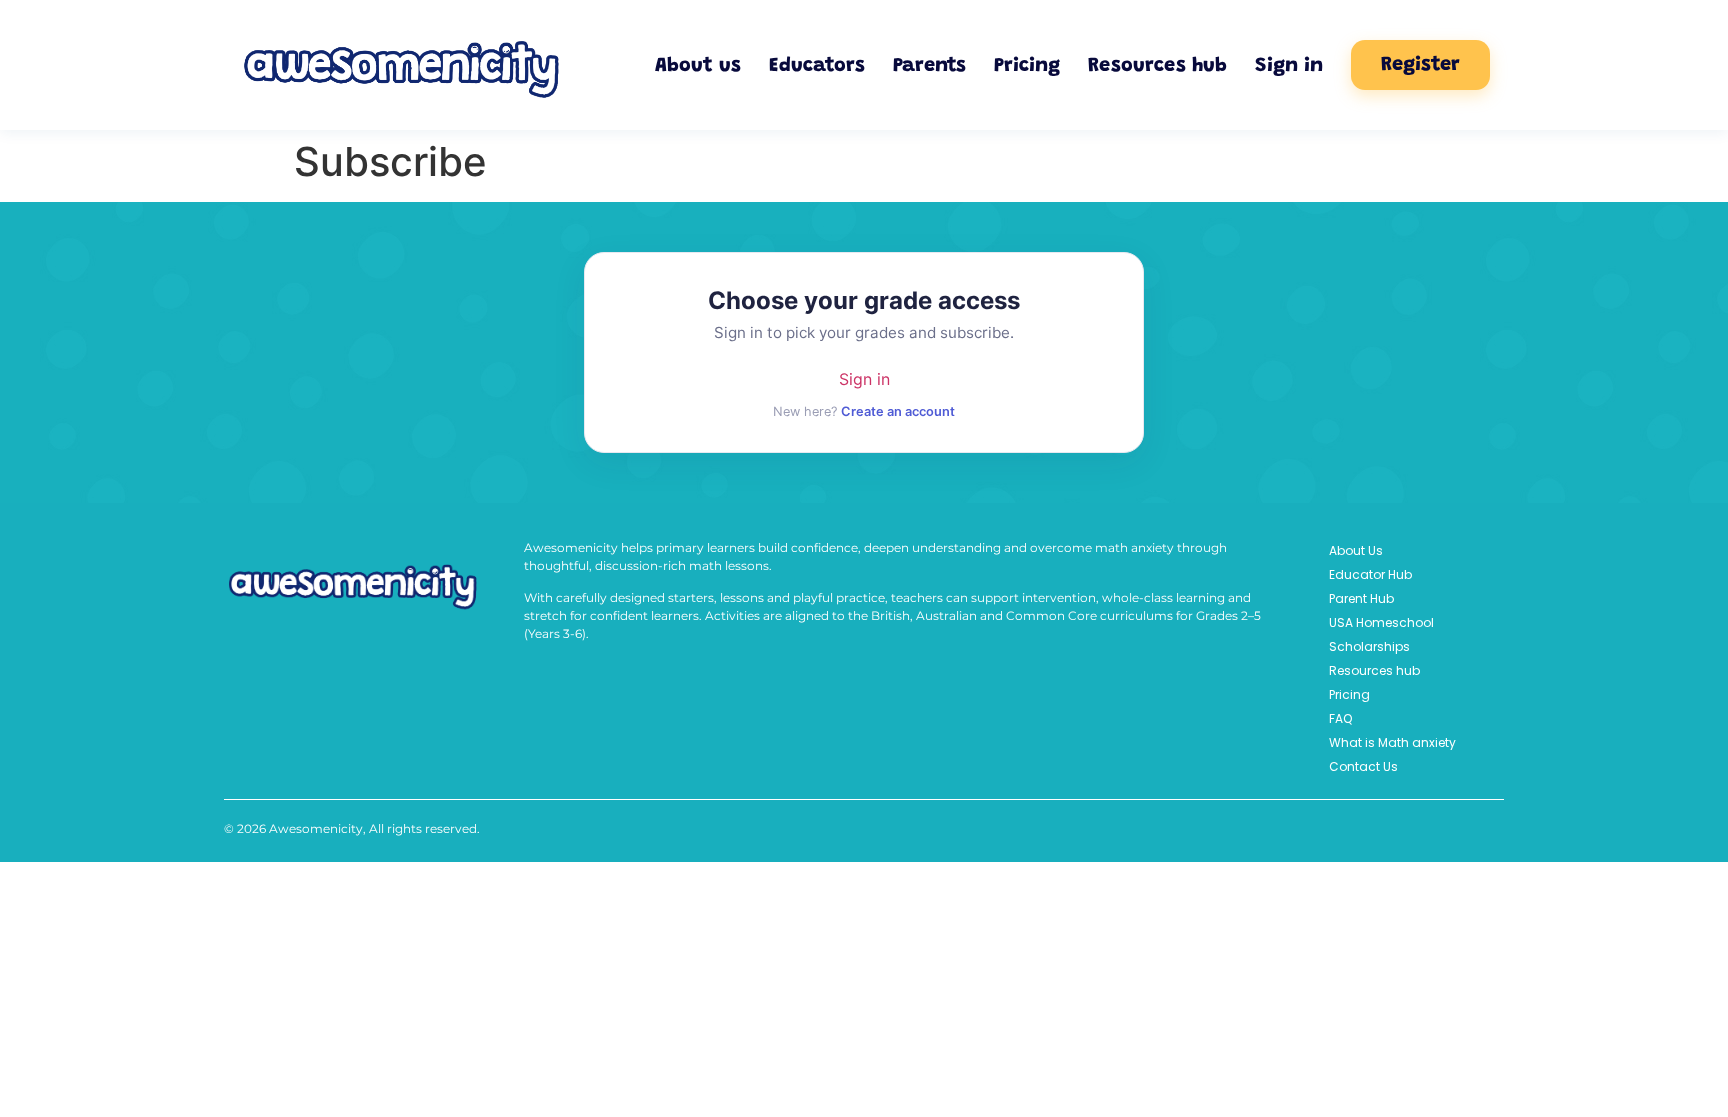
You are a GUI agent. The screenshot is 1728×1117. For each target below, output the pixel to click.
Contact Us (1363, 766)
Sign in (1289, 66)
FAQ (1340, 718)
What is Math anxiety (1392, 742)
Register (1420, 65)
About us (698, 66)
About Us (1356, 550)
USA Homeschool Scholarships (1381, 634)
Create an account (898, 411)
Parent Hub (1361, 598)
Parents (929, 66)
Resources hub (1157, 66)
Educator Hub (1370, 574)
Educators (817, 66)
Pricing (1027, 66)
